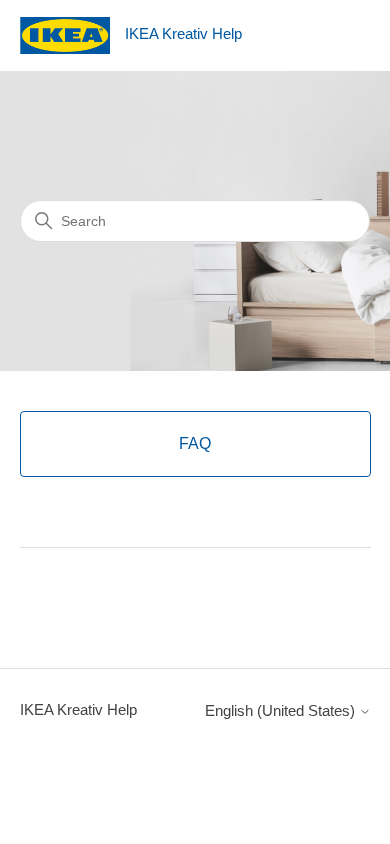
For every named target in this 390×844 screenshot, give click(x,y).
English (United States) (282, 710)
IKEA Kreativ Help (78, 709)
